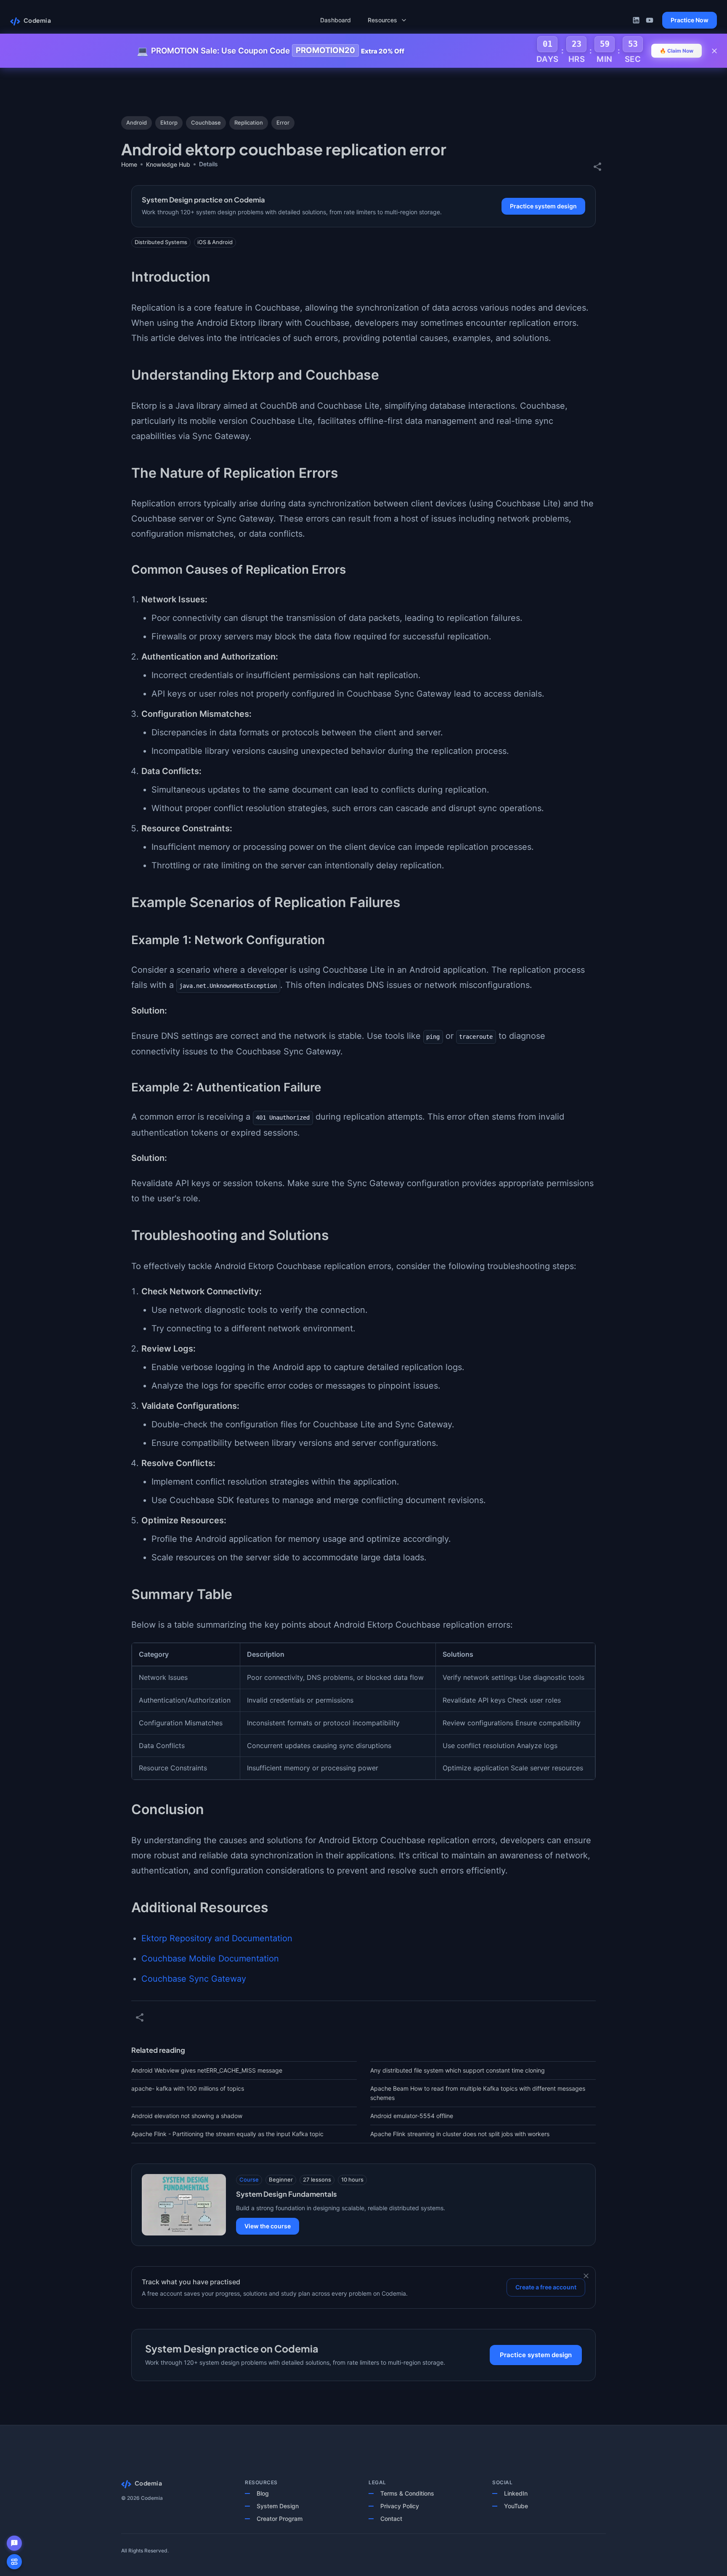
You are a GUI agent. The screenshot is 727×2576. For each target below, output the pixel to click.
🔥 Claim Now (677, 51)
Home (129, 164)
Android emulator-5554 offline (412, 2116)
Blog (263, 2493)
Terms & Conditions (407, 2493)
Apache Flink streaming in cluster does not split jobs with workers (460, 2134)
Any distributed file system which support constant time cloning (458, 2070)
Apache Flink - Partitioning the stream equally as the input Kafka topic (227, 2134)
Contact (391, 2519)
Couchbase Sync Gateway (194, 1979)
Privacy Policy (400, 2506)
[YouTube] (650, 20)
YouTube (516, 2506)
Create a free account (546, 2287)
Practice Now (690, 20)
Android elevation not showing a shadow (187, 2116)
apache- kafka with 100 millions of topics (188, 2088)
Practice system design (543, 206)
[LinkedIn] (636, 20)
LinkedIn (516, 2493)
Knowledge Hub (168, 164)
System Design (278, 2506)
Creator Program (280, 2519)
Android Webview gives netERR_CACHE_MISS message (207, 2070)
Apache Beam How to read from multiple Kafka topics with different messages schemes (478, 2093)
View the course (268, 2226)
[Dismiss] (586, 2276)
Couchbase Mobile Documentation (210, 1959)
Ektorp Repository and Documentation (217, 1938)
